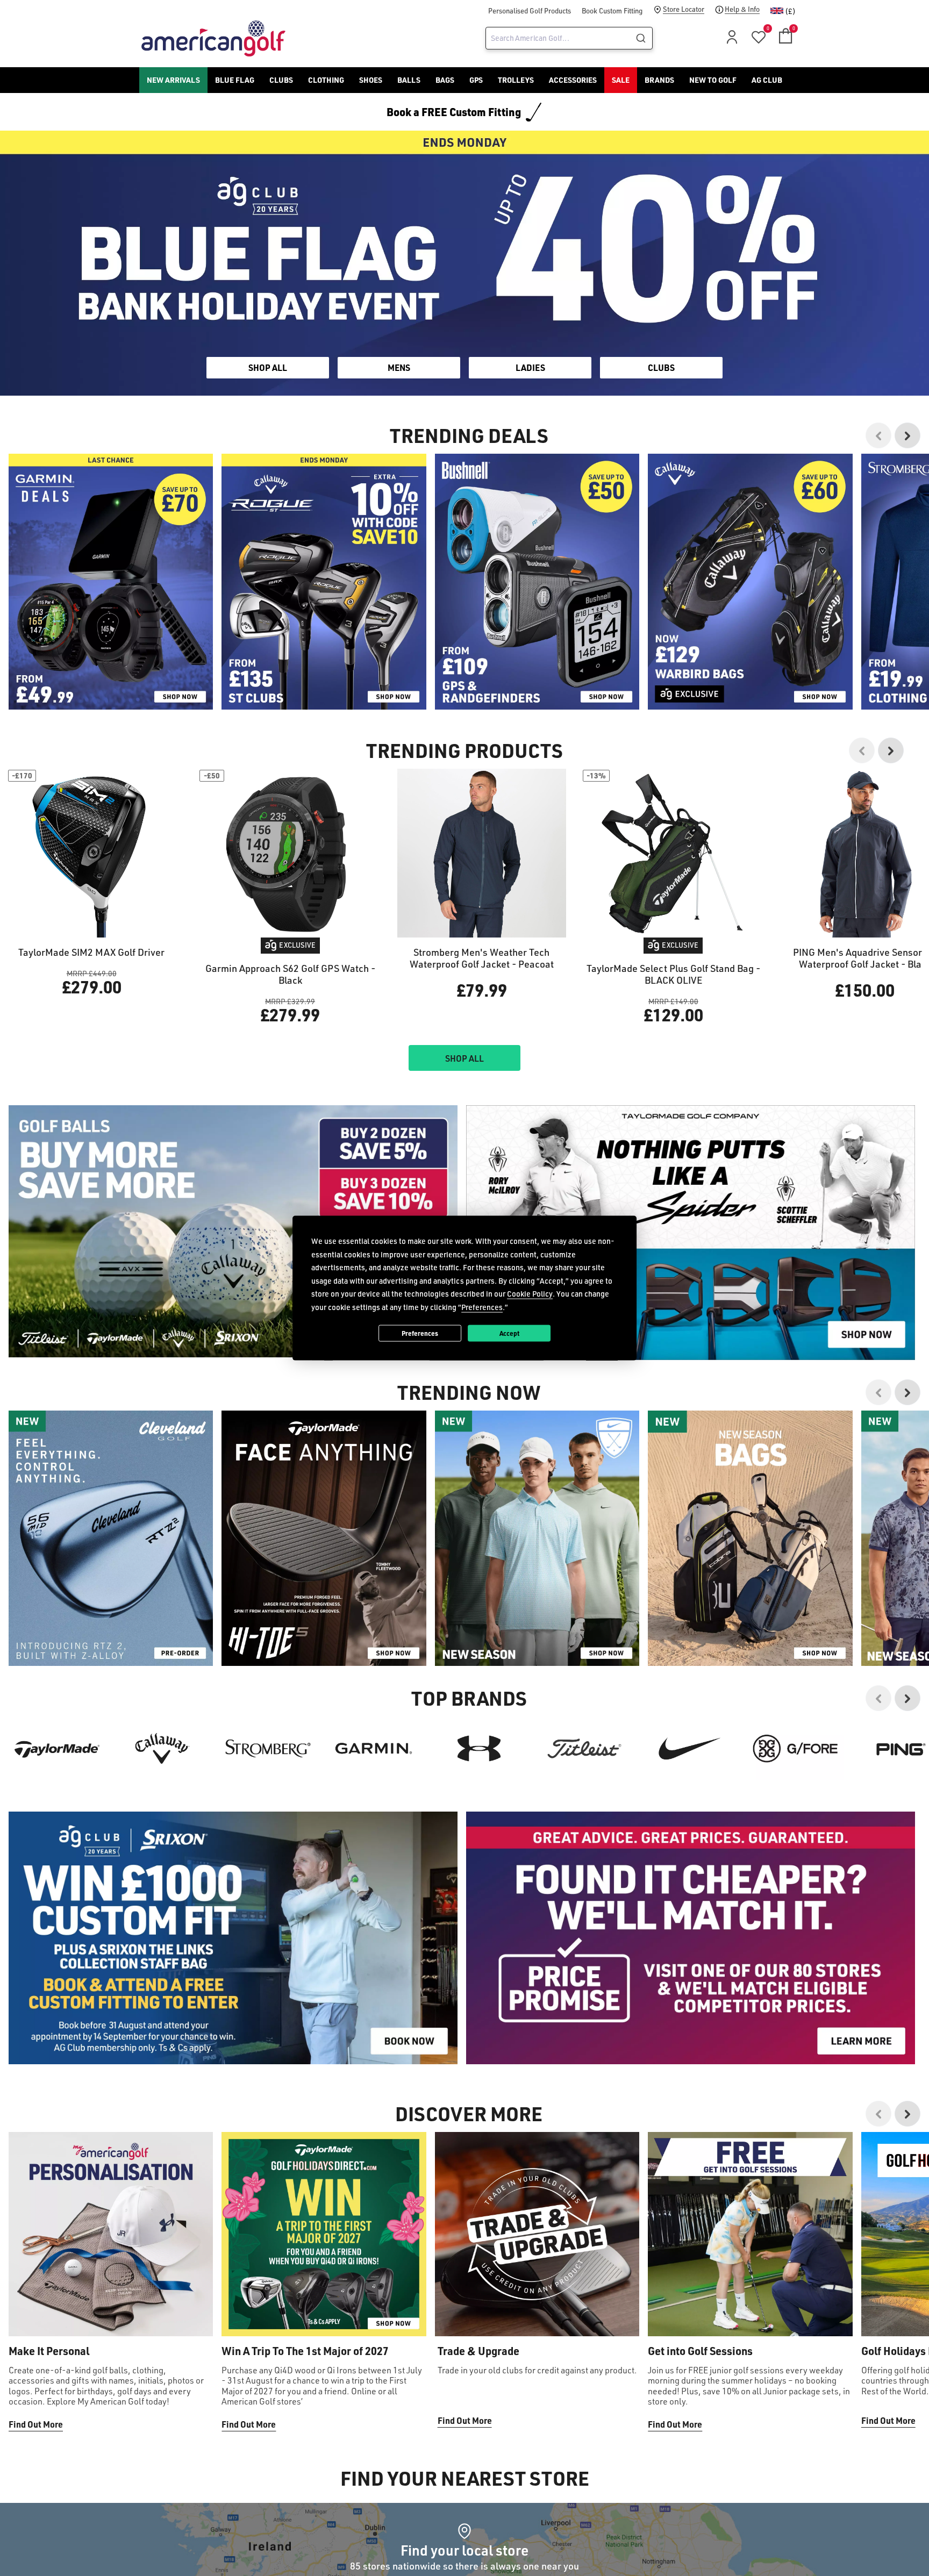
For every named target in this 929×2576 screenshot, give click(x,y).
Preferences (420, 1333)
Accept (509, 1333)
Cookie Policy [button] (530, 1294)
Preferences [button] (482, 1307)
